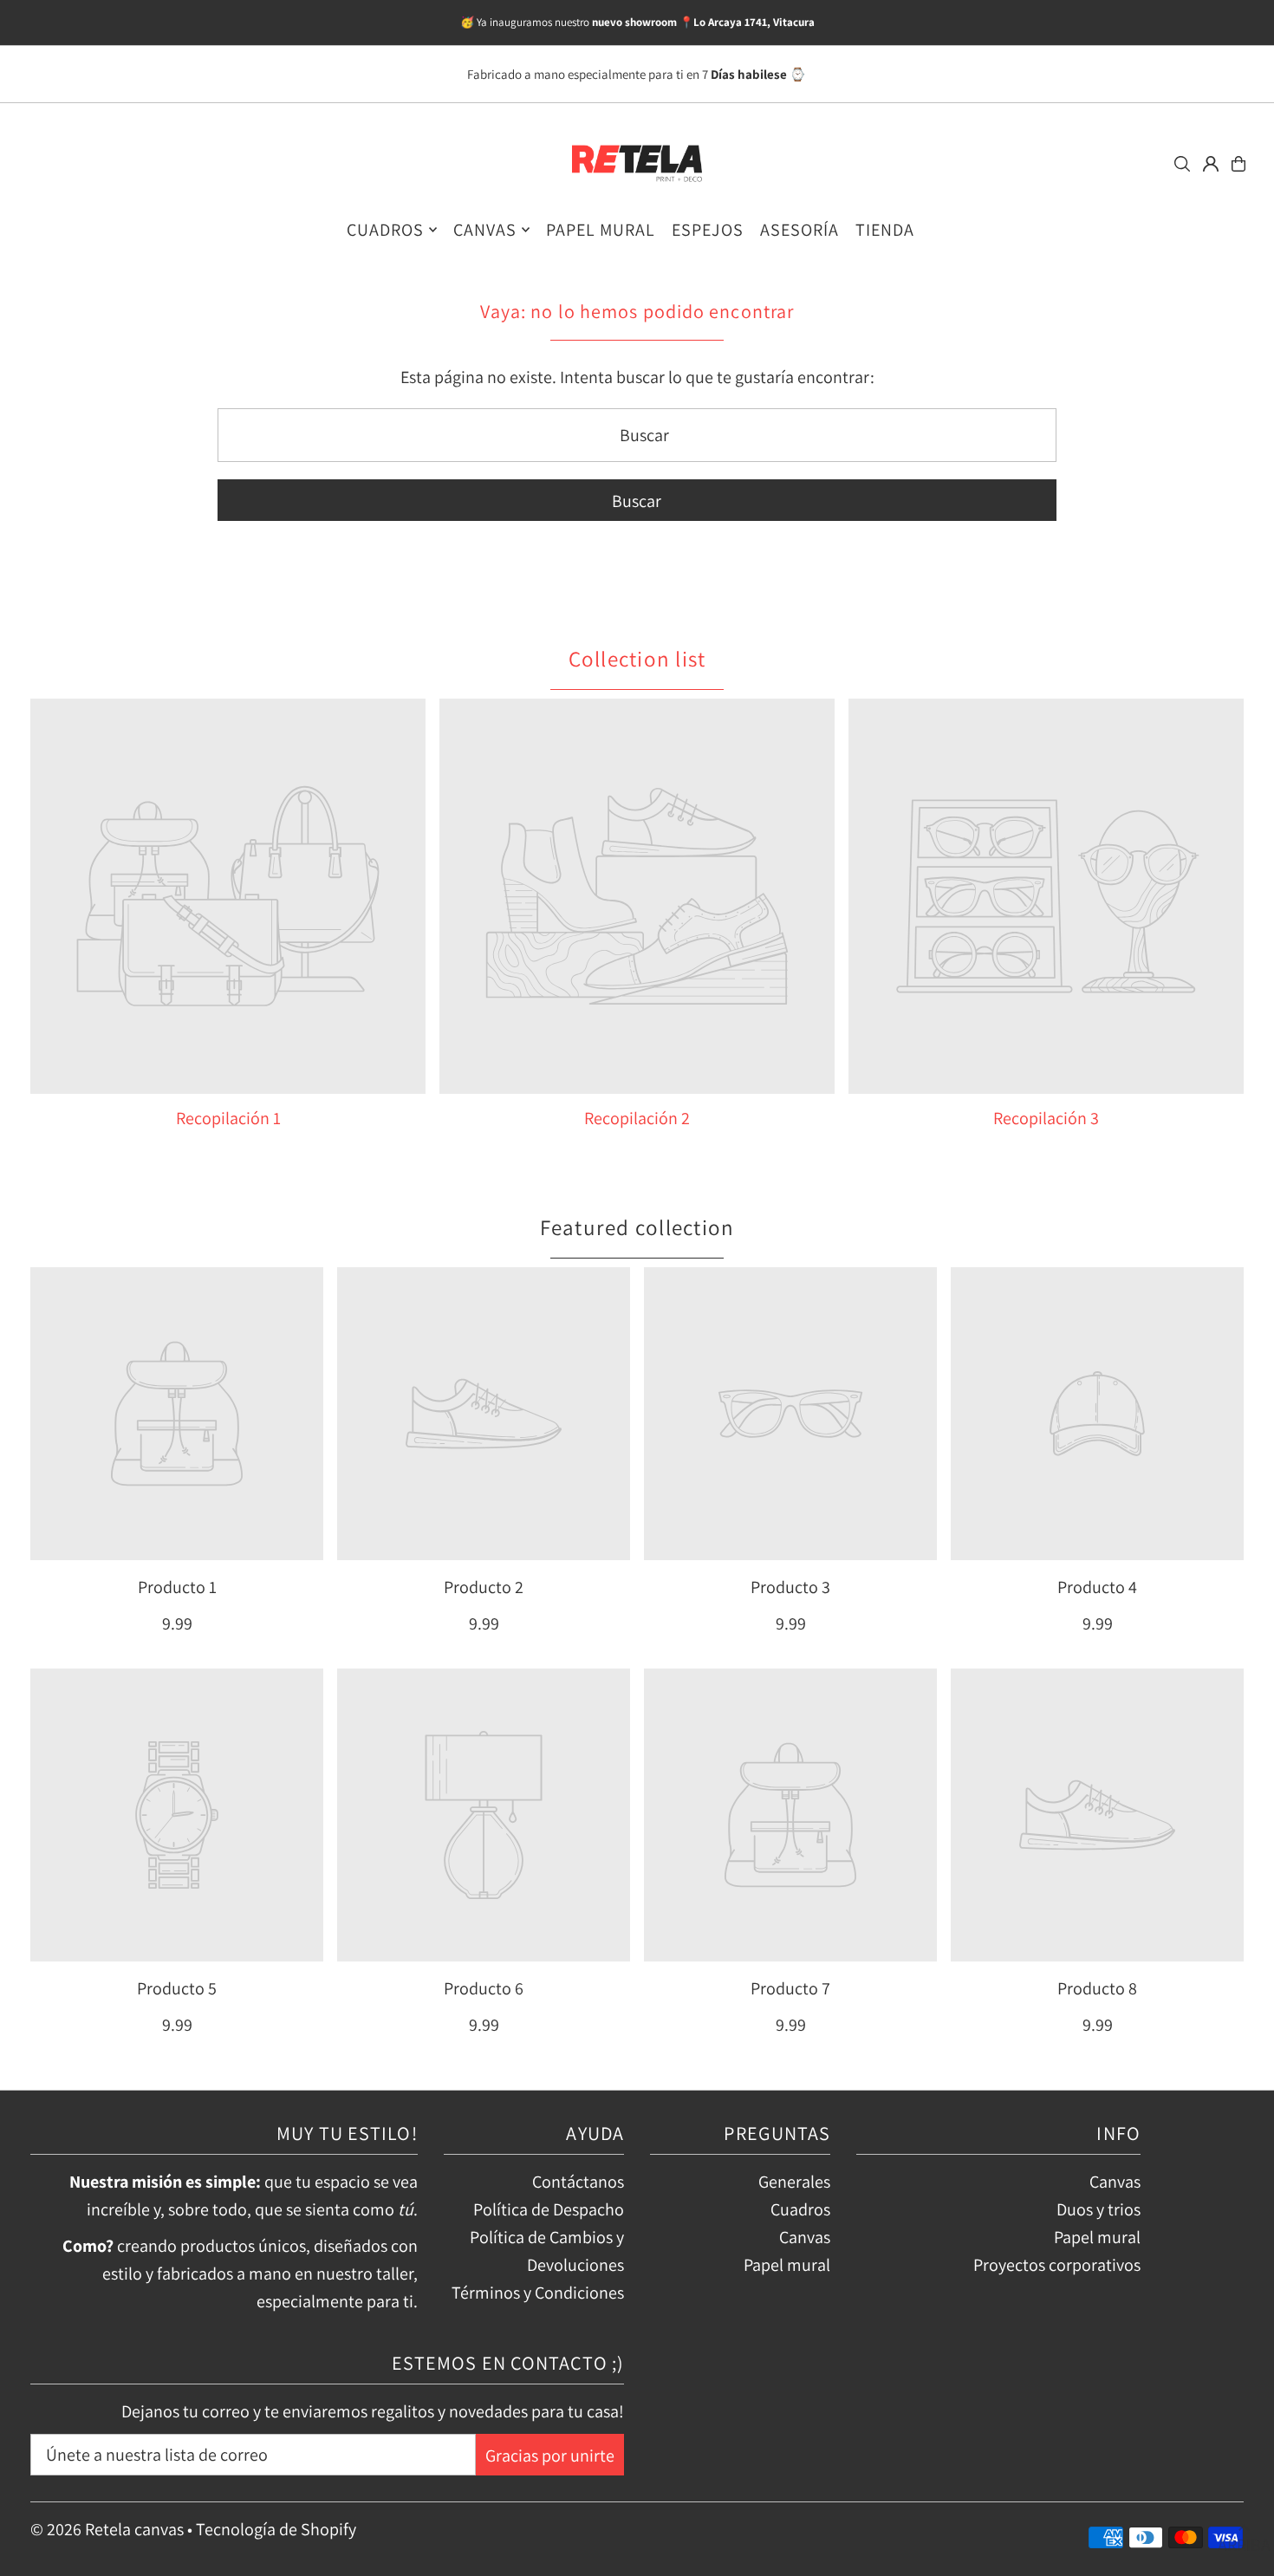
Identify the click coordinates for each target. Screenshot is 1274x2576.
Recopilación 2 (637, 1118)
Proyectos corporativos (1057, 2265)
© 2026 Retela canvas (107, 2529)
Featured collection (637, 1227)
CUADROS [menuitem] (385, 230)
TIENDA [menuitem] (885, 230)
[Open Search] (1182, 164)
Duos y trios (1098, 2209)
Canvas (805, 2237)
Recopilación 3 (1046, 1118)
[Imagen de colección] (228, 896)
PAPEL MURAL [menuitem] (601, 230)
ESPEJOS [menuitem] (708, 230)
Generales (794, 2182)
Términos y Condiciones (538, 2293)
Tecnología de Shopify (276, 2529)
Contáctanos (578, 2182)
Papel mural (787, 2265)
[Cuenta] (1211, 164)
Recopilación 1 (228, 1118)
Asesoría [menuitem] (799, 230)
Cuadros (800, 2209)
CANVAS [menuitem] (485, 230)
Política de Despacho (549, 2209)
